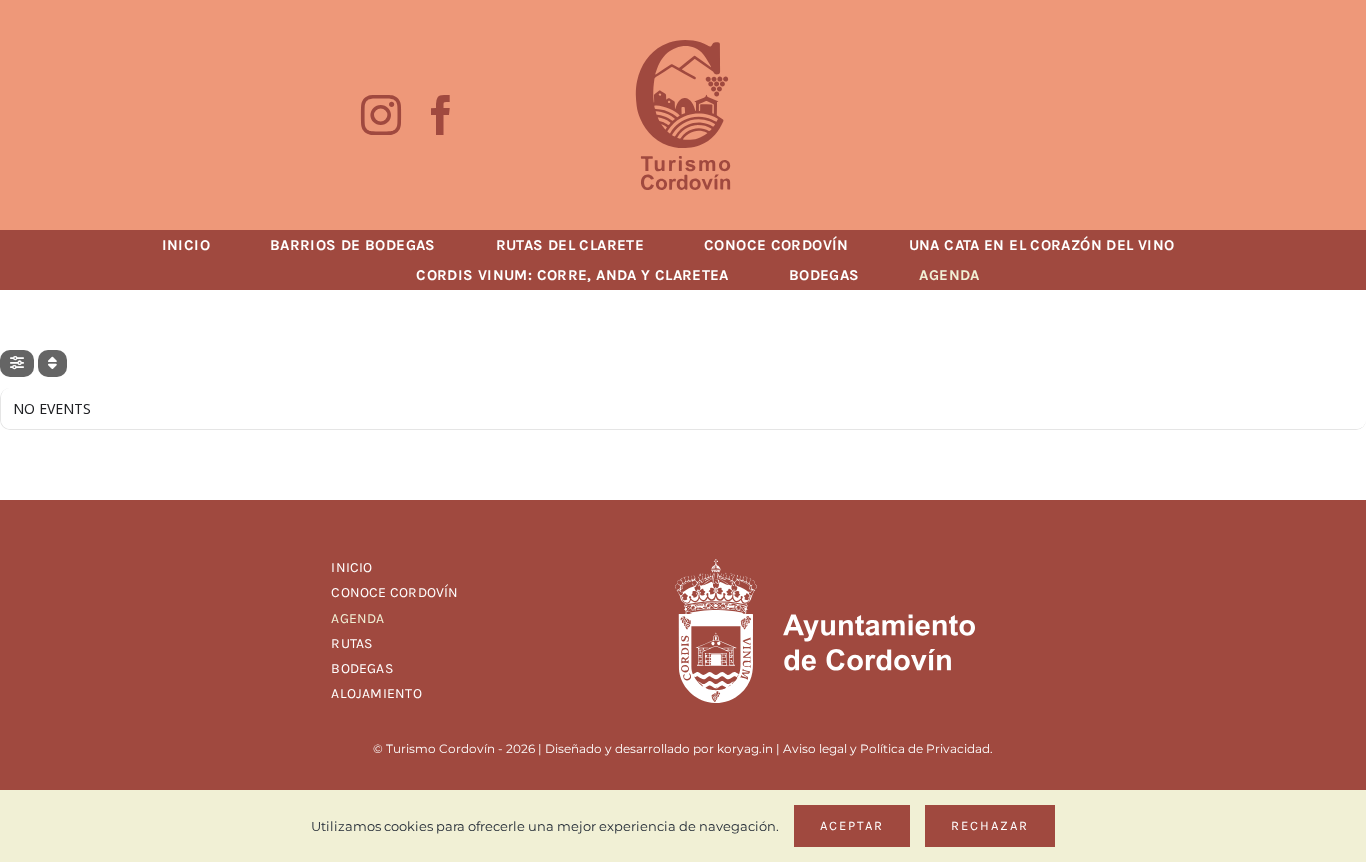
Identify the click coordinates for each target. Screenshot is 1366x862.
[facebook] (441, 115)
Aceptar (852, 825)
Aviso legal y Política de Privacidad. (888, 748)
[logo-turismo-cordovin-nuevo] (683, 47)
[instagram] (381, 115)
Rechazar (990, 825)
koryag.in (745, 748)
